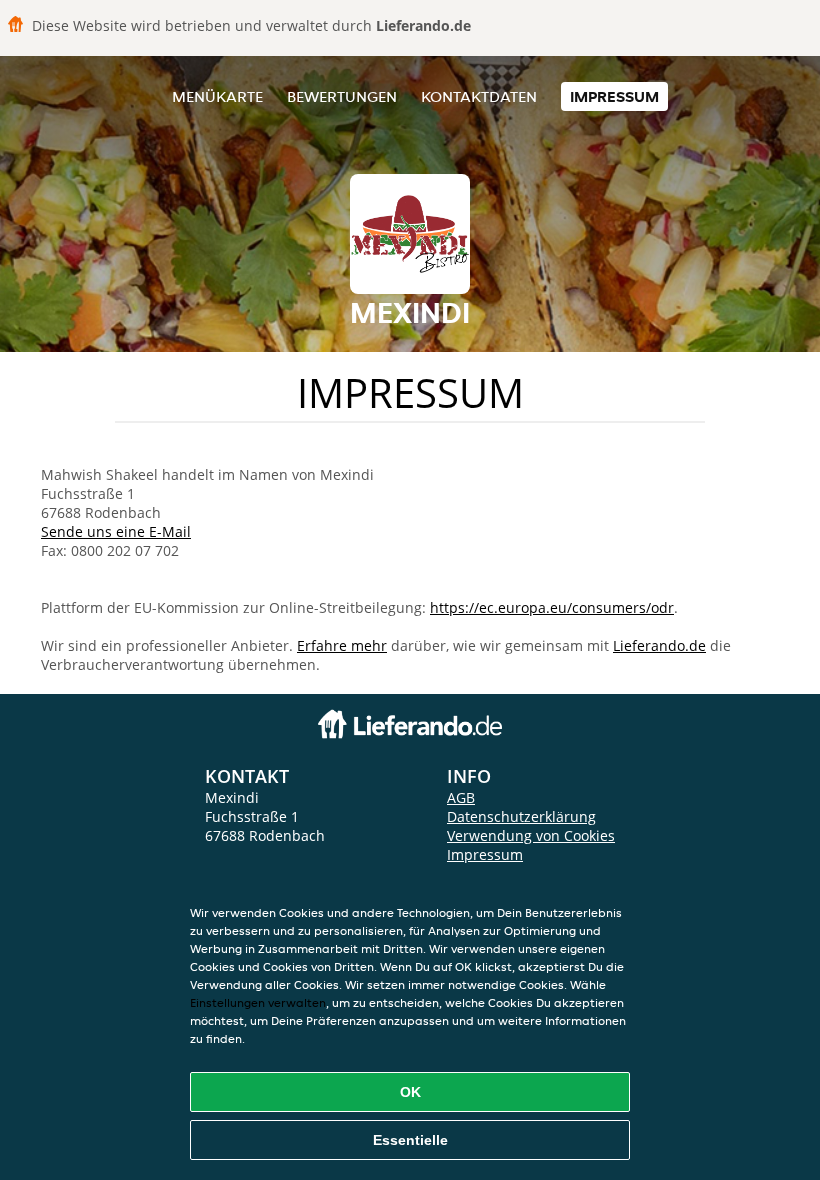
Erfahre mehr (342, 645)
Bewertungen (342, 96)
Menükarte (217, 96)
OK (410, 1092)
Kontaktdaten (479, 96)
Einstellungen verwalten (258, 1002)
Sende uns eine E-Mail (116, 531)
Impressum (614, 96)
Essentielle (410, 1140)
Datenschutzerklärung (521, 816)
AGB (461, 797)
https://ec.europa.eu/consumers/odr (552, 607)
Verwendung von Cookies (531, 835)
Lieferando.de (659, 645)
